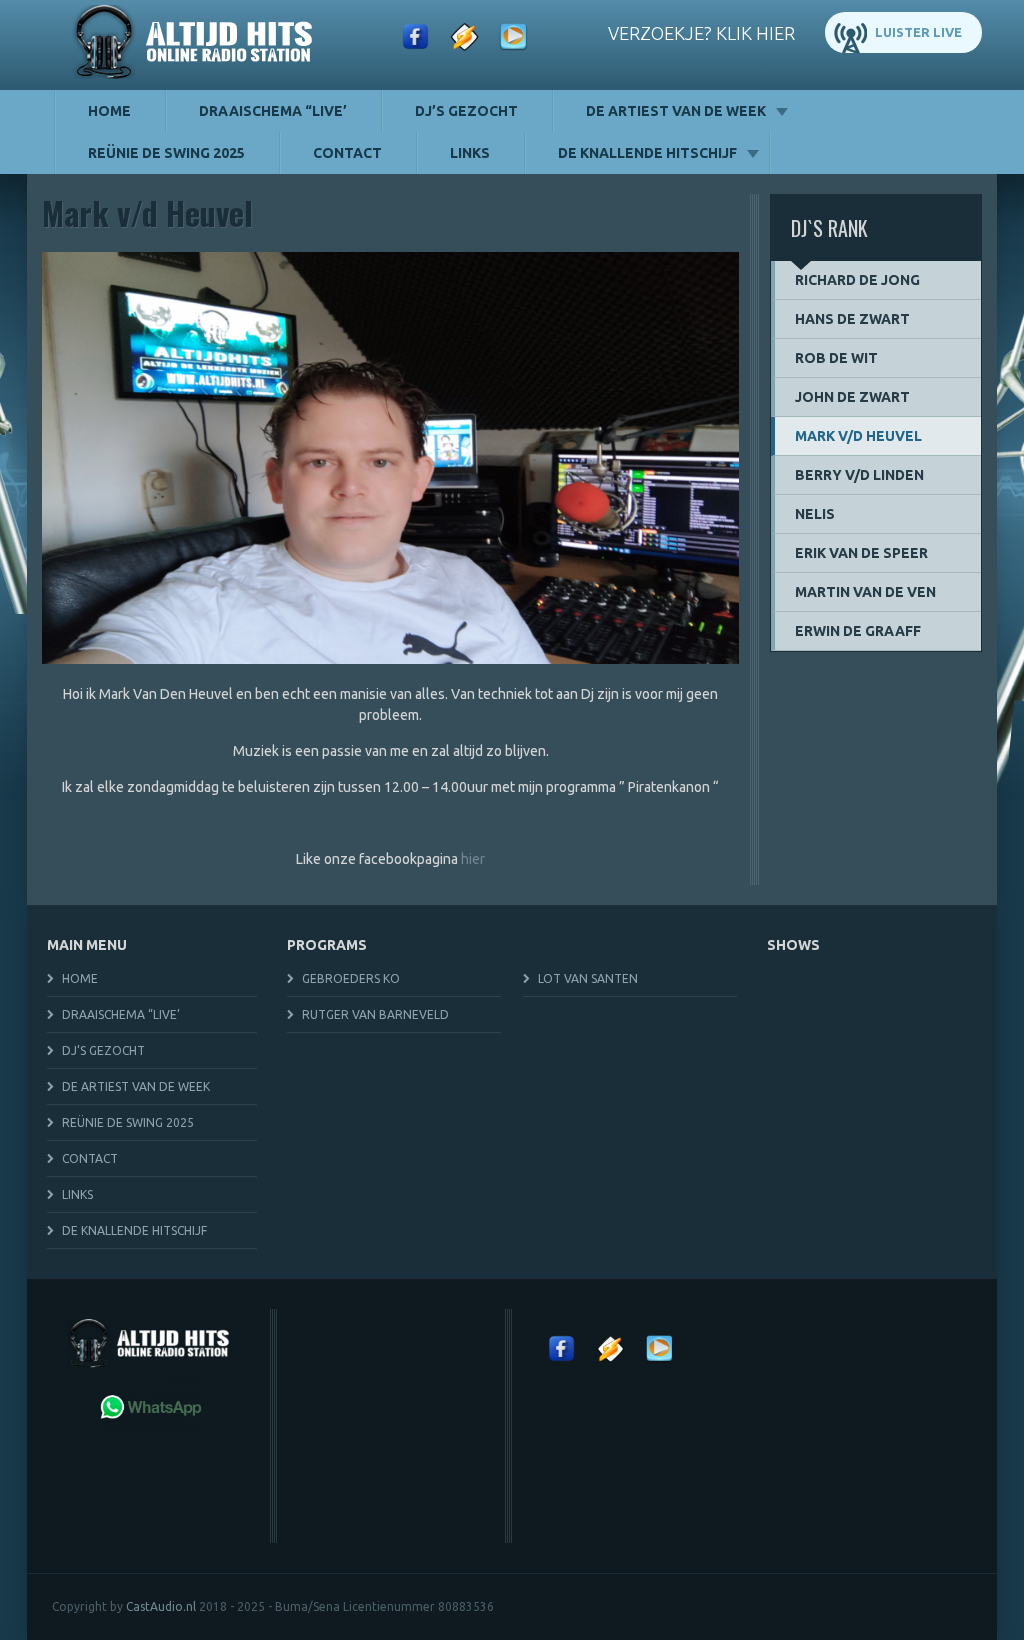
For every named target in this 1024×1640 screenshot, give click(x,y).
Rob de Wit (836, 358)
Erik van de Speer (861, 553)
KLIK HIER (755, 33)
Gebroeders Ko (351, 978)
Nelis (815, 514)
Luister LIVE (918, 32)
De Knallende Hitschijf (647, 153)
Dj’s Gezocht (466, 111)
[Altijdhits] (196, 45)
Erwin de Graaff (858, 631)
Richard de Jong (857, 280)
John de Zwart (852, 397)
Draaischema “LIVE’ (273, 111)
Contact (347, 153)
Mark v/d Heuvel (858, 436)
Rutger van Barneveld (375, 1014)
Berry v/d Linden (859, 475)
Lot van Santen (588, 978)
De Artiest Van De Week (676, 111)
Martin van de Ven (865, 592)
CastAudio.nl (161, 1606)
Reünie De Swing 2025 (166, 153)
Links (470, 153)
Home (109, 111)
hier (473, 859)
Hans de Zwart (852, 319)
